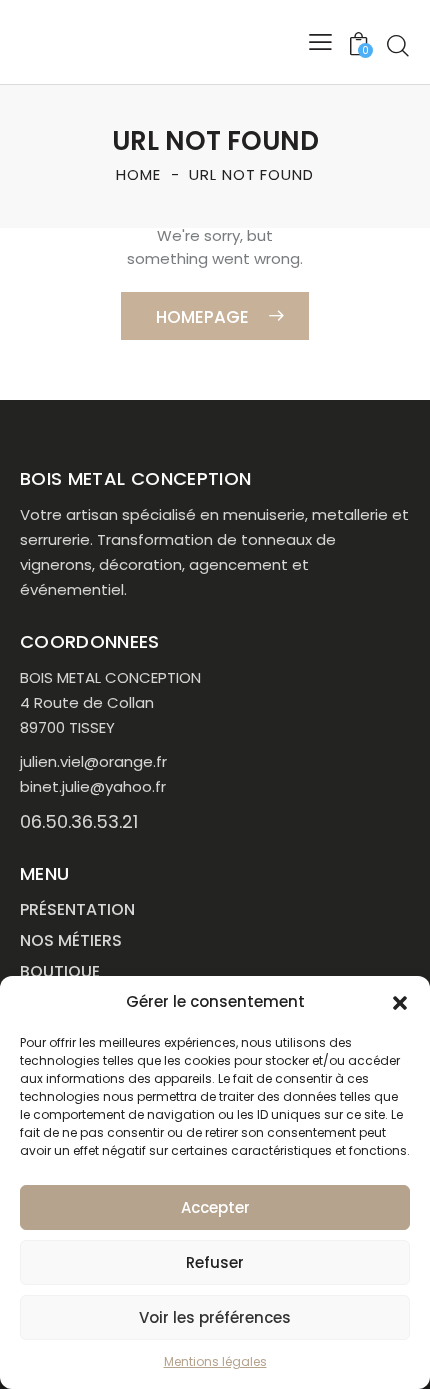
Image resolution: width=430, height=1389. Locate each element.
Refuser (215, 1262)
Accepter (215, 1207)
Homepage (202, 317)
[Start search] (397, 45)
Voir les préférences (215, 1317)
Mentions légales (215, 1361)
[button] (400, 1003)
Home (138, 174)
